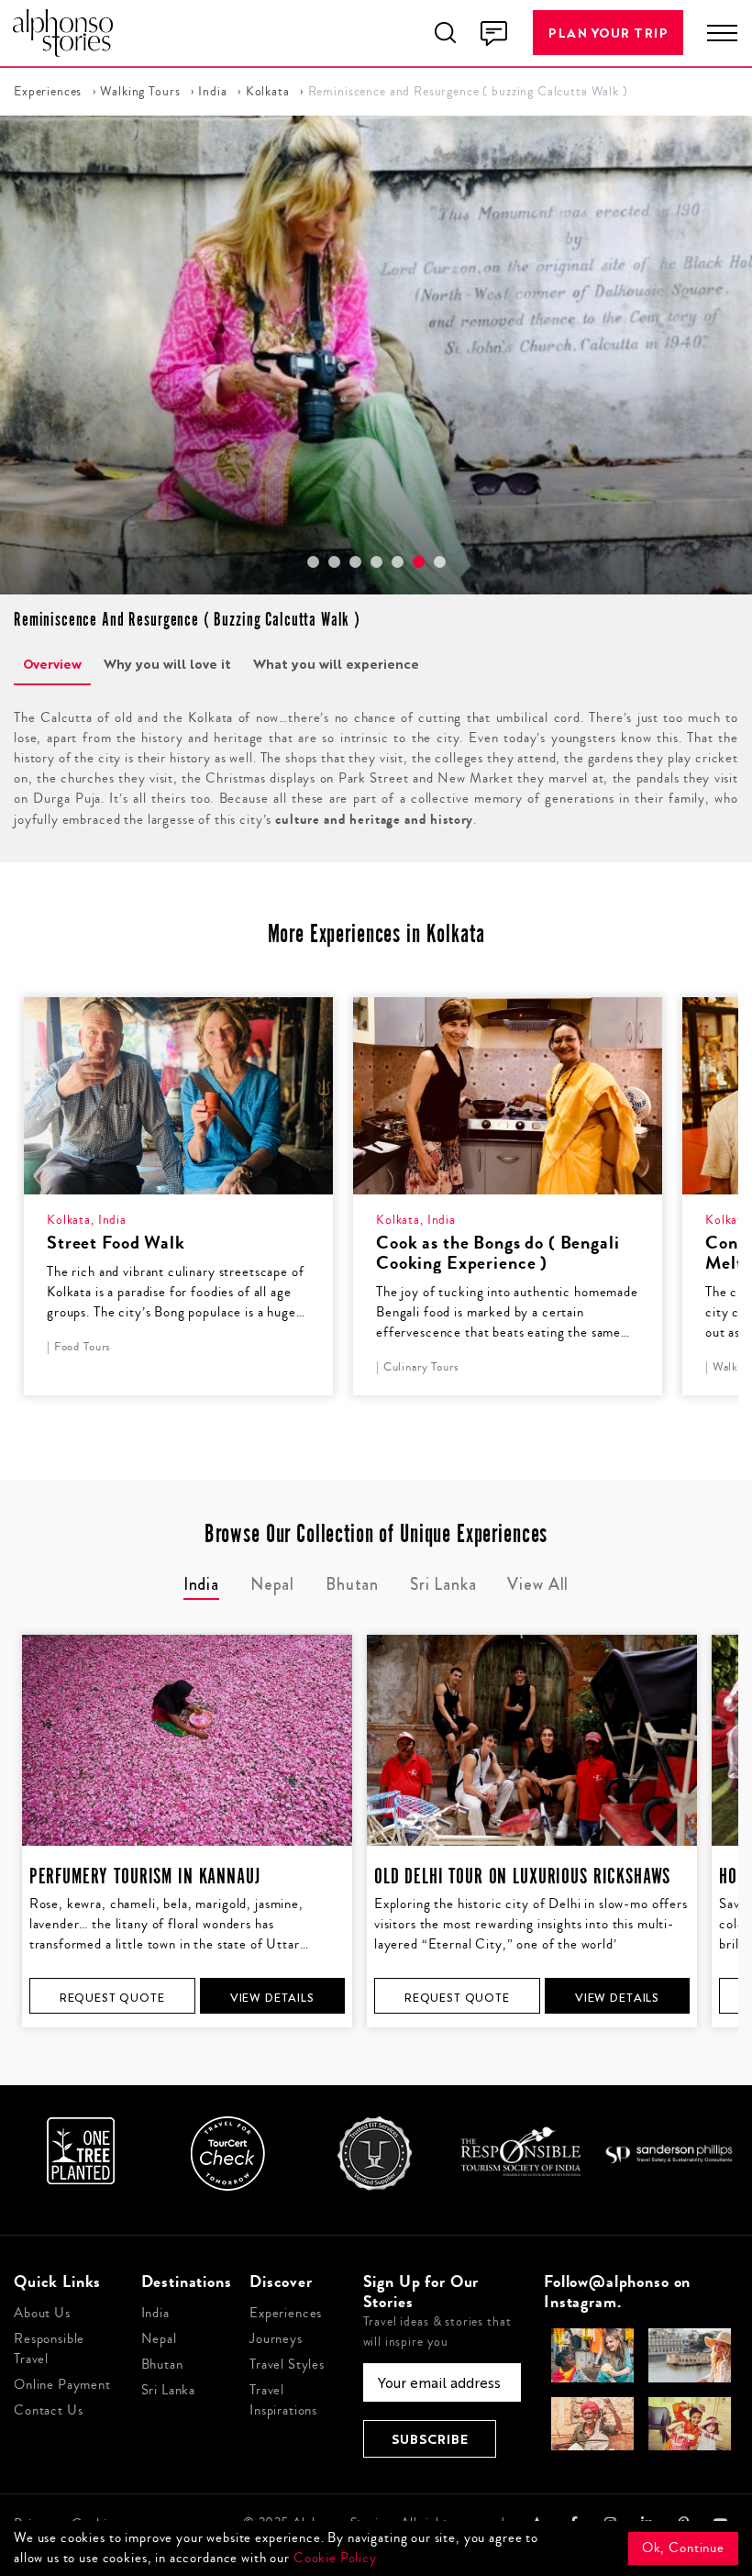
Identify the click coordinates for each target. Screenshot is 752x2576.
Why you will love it (167, 664)
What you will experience (336, 664)
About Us (42, 2313)
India (212, 92)
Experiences (48, 92)
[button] (313, 562)
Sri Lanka (169, 2390)
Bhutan (162, 2365)
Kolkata (268, 92)
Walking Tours (140, 92)
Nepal (159, 2339)
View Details (272, 1998)
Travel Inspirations (283, 2400)
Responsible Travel (49, 2349)
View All (538, 1584)
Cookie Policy (335, 2558)
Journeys (276, 2339)
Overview (52, 664)
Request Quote (112, 1998)
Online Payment (62, 2385)
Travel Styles (287, 2365)
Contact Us (49, 2410)
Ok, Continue (683, 2548)
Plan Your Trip (608, 33)
